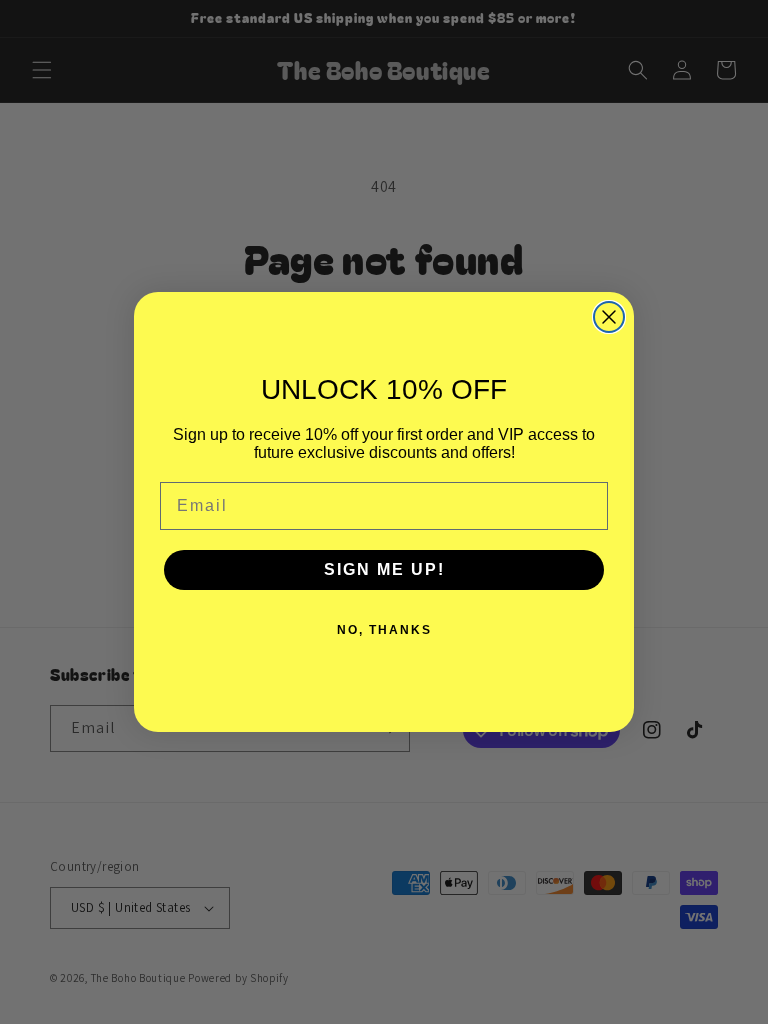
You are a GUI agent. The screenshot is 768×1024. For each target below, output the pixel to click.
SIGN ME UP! (384, 569)
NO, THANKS (384, 630)
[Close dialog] (609, 317)
